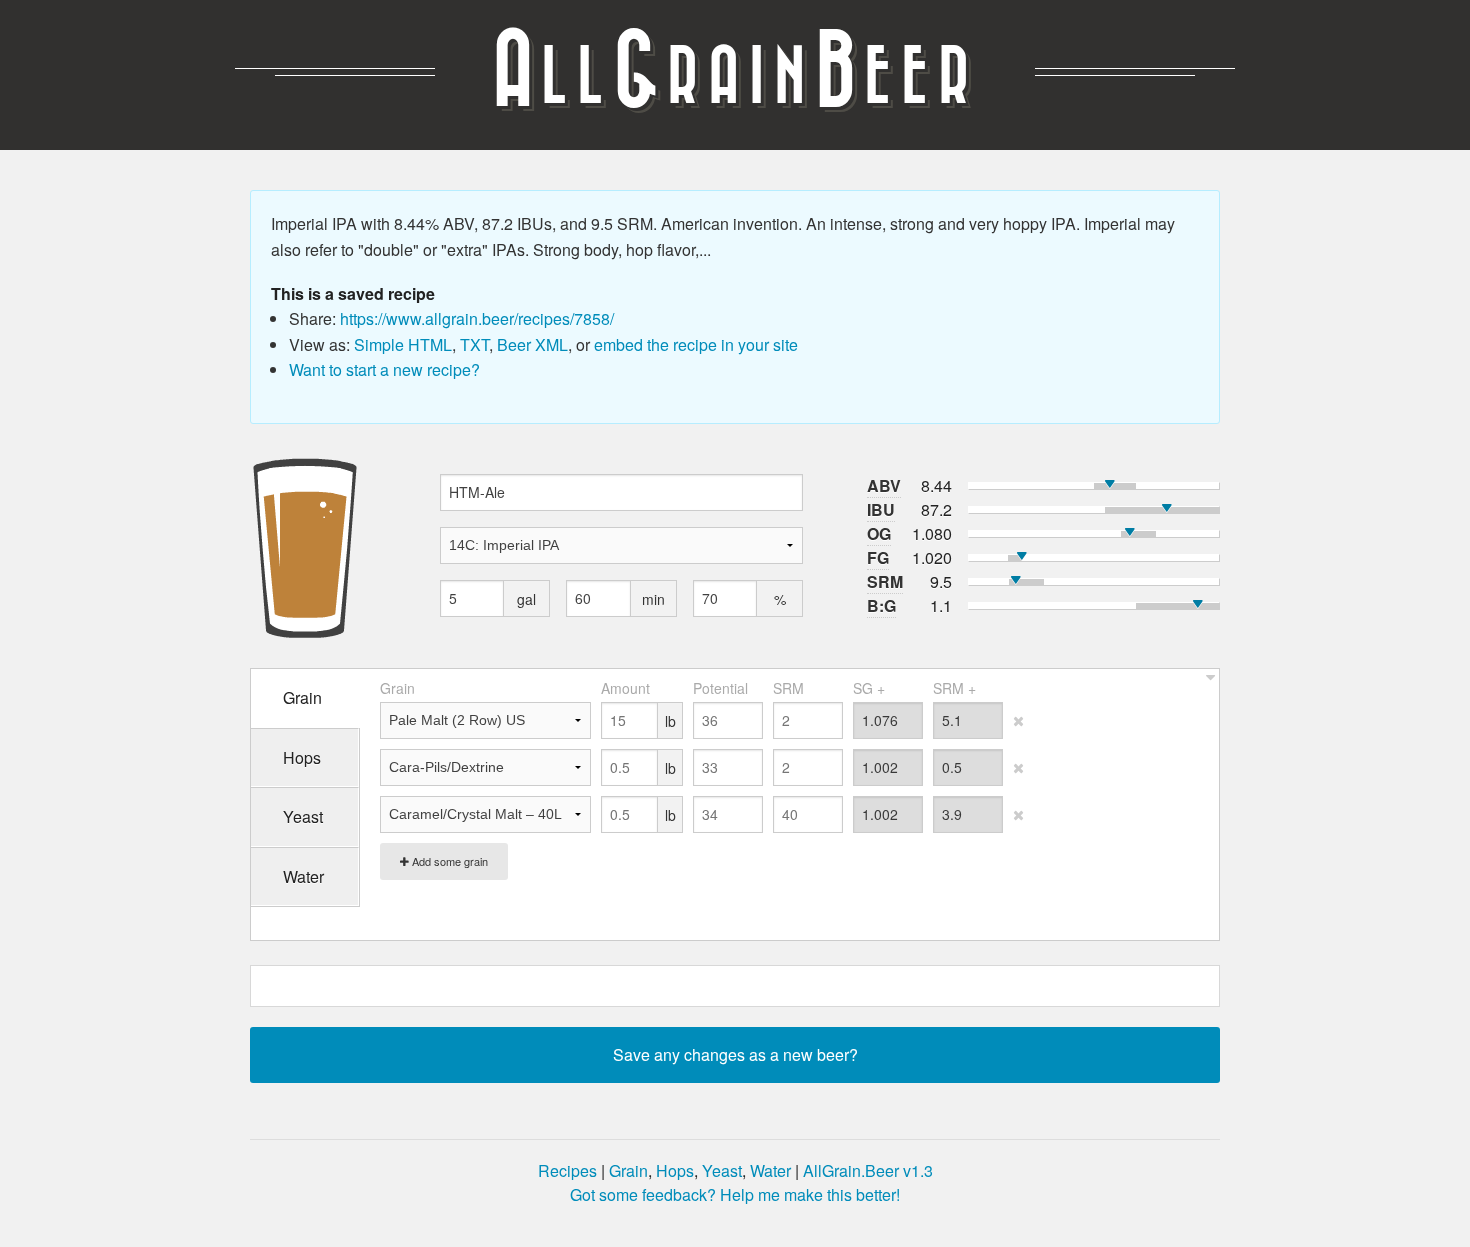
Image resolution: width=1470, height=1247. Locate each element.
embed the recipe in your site (696, 344)
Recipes (567, 1170)
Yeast (722, 1170)
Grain (628, 1170)
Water (770, 1170)
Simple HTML (403, 344)
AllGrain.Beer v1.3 (868, 1170)
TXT (474, 344)
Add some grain (448, 861)
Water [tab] (303, 876)
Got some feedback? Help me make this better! (735, 1194)
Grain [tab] (302, 697)
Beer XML (532, 344)
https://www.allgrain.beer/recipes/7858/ (477, 318)
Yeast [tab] (303, 816)
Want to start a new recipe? (384, 369)
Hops (675, 1170)
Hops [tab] (302, 757)
